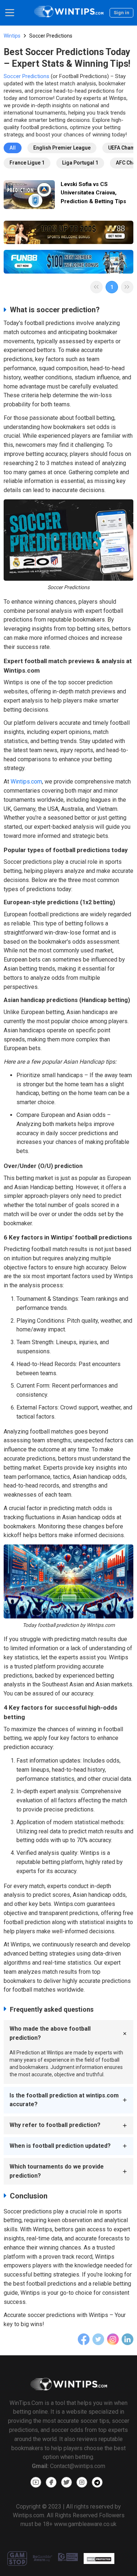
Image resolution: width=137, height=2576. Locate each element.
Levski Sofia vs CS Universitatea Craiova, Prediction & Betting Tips (93, 193)
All (13, 148)
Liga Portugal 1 (80, 163)
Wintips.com (26, 782)
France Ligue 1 (27, 163)
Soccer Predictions (26, 76)
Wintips (12, 36)
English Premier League (62, 148)
